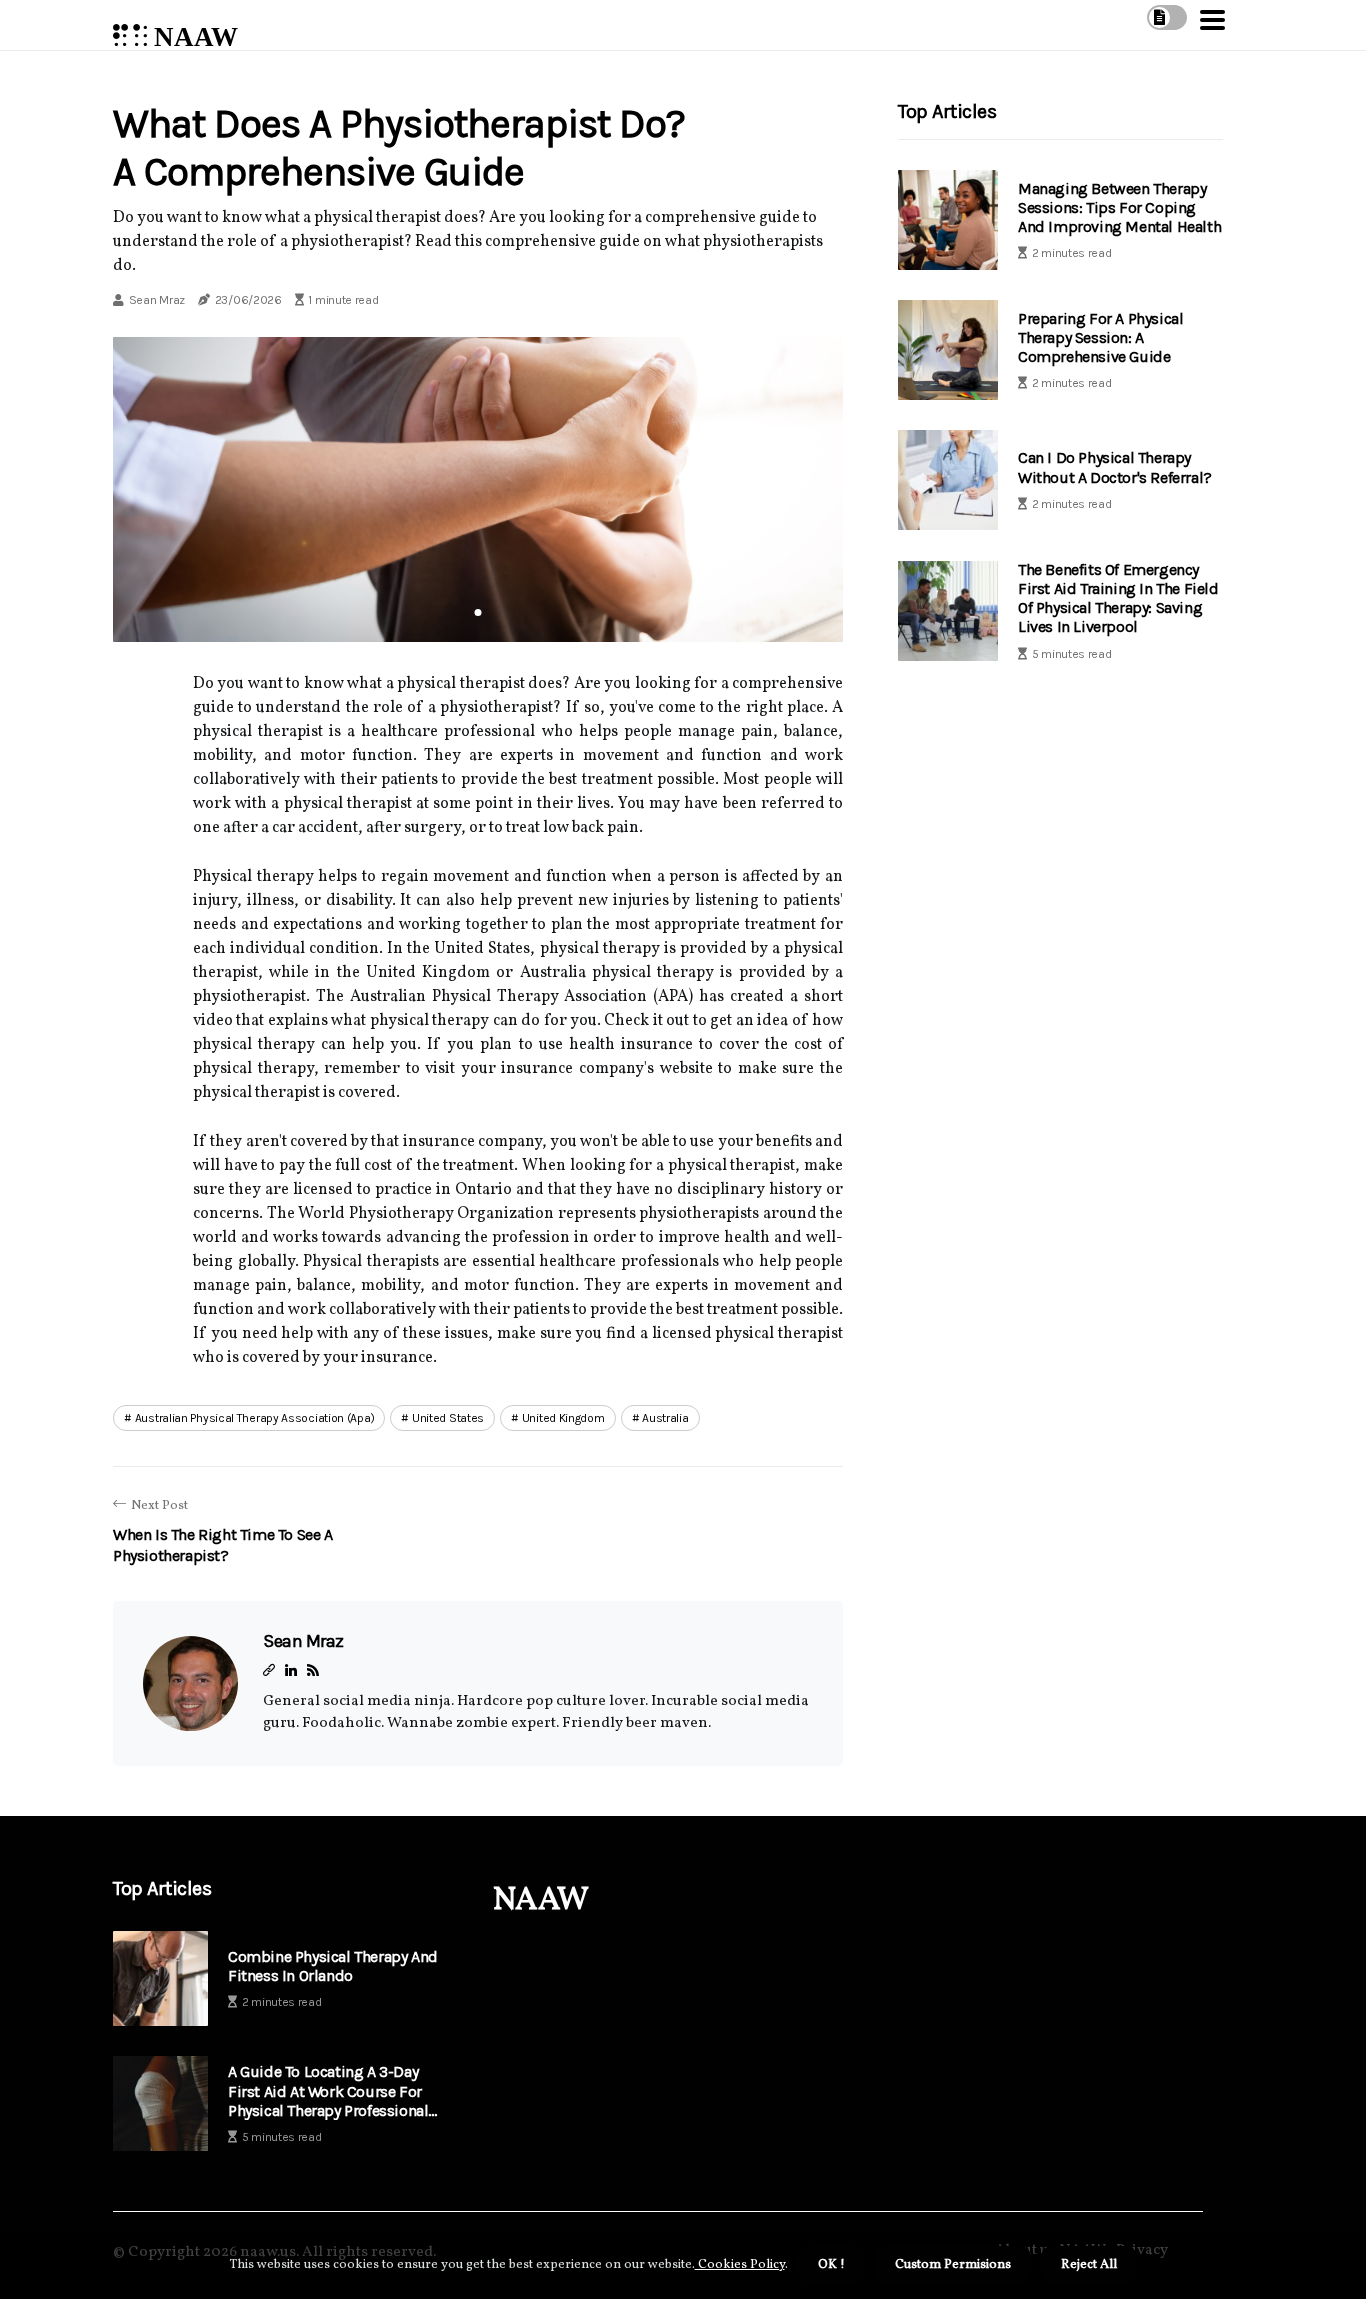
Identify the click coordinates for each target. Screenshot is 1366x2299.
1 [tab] (478, 612)
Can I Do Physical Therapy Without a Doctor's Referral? (1115, 468)
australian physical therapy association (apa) (255, 1418)
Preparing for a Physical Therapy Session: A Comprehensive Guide (1100, 337)
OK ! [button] (831, 2265)
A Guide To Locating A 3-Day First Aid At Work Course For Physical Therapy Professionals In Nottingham (332, 2091)
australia (665, 1418)
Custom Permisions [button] (953, 2265)
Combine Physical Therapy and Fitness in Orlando (333, 1966)
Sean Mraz (157, 300)
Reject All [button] (1089, 2265)
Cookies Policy (740, 2265)
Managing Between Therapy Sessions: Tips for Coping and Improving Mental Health (1119, 207)
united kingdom (563, 1418)
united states (448, 1418)
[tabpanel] (478, 489)
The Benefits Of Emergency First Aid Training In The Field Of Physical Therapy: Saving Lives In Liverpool (1118, 598)
